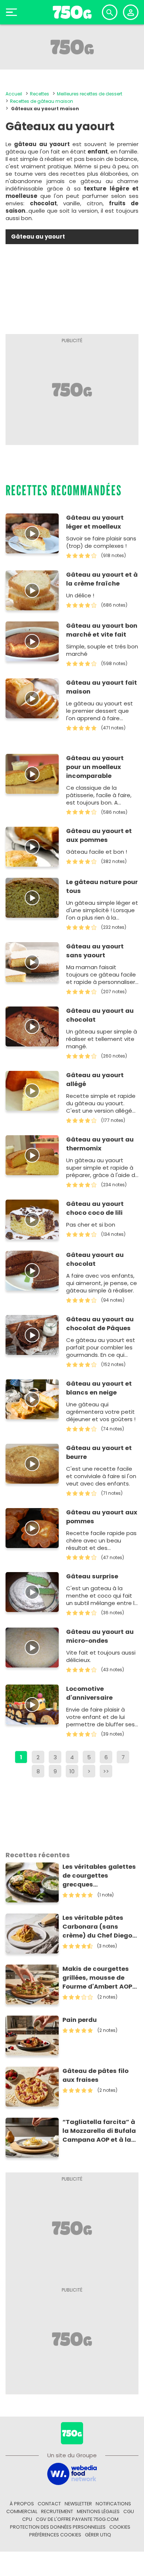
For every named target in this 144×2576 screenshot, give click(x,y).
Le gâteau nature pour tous (102, 886)
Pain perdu (80, 2020)
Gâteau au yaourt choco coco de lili (95, 1208)
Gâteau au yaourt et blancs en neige (99, 1388)
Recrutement (57, 2511)
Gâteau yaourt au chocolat (95, 1259)
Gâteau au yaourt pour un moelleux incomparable (95, 767)
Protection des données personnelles (58, 2527)
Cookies (120, 2527)
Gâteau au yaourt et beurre (99, 1452)
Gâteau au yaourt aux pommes (102, 1517)
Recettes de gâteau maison (42, 101)
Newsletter (78, 2504)
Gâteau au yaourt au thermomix (100, 1144)
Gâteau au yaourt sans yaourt (95, 951)
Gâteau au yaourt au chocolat (100, 1015)
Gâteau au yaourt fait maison (102, 687)
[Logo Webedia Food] (72, 2473)
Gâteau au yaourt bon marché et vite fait (102, 630)
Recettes (40, 94)
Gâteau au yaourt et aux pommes (99, 835)
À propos (22, 2504)
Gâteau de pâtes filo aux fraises (95, 2075)
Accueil (14, 94)
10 (72, 1771)
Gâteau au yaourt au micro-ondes (100, 1636)
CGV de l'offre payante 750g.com (77, 2519)
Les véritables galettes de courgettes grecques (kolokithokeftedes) (99, 1876)
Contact (49, 2504)
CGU (129, 2511)
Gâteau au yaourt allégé (95, 1080)
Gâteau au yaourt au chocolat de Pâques (100, 1324)
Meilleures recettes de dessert (90, 94)
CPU (27, 2519)
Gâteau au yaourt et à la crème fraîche (102, 579)
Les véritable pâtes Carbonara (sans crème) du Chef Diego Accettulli (97, 1927)
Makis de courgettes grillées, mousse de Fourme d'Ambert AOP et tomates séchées (97, 1978)
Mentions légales (98, 2511)
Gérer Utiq (98, 2535)
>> (106, 1771)
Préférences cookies (55, 2535)
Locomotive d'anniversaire (89, 1693)
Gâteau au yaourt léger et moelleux (95, 522)
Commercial (22, 2511)
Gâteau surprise (92, 1576)
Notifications (113, 2504)
